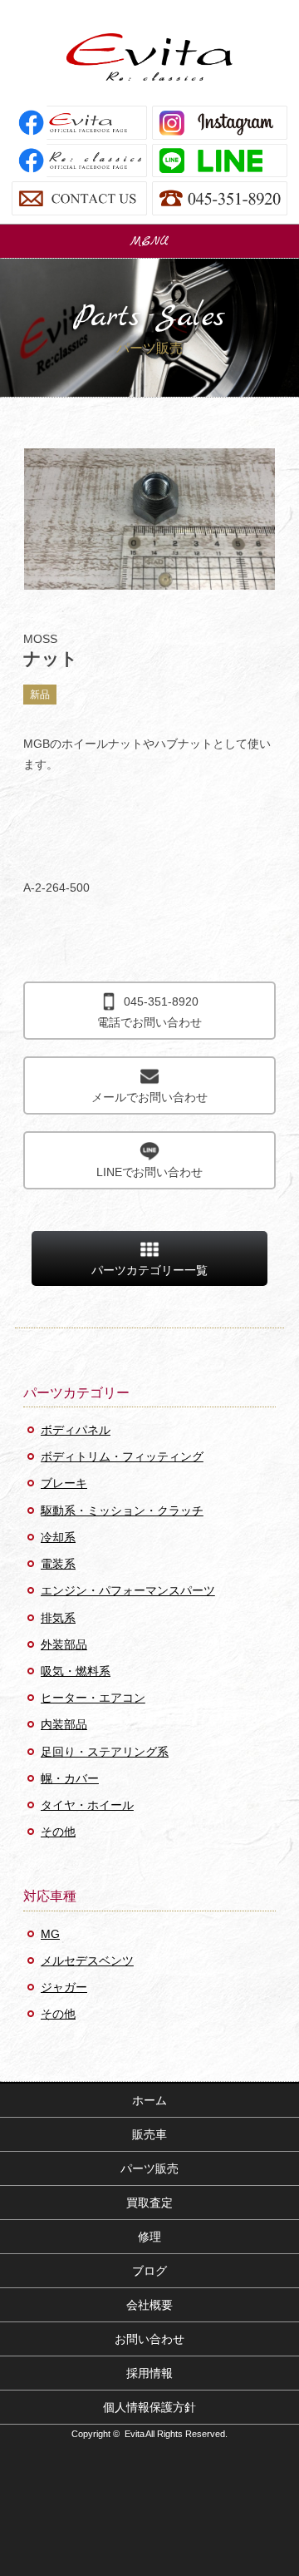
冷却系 (58, 1537)
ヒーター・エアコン (93, 1698)
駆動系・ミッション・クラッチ (122, 1510)
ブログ (149, 2271)
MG (50, 1934)
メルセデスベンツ (87, 1960)
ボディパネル (76, 1430)
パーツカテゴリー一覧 (149, 1270)
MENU (149, 241)
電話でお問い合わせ (149, 1012)
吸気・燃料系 (76, 1671)
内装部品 (64, 1724)
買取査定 (149, 2203)
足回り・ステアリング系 (105, 1752)
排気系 (58, 1618)
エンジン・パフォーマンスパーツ (128, 1590)
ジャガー (64, 1987)
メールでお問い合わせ (149, 1097)
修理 (149, 2237)
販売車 (149, 2134)
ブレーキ (64, 1483)
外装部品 (64, 1644)
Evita (149, 57)
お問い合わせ (149, 2339)
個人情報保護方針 (149, 2407)
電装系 (58, 1564)
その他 (58, 1832)
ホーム (149, 2100)
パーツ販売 (149, 2168)
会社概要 (149, 2305)
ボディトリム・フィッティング (122, 1456)
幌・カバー (70, 1778)
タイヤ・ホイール (87, 1805)
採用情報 (149, 2373)
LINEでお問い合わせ (150, 1172)
